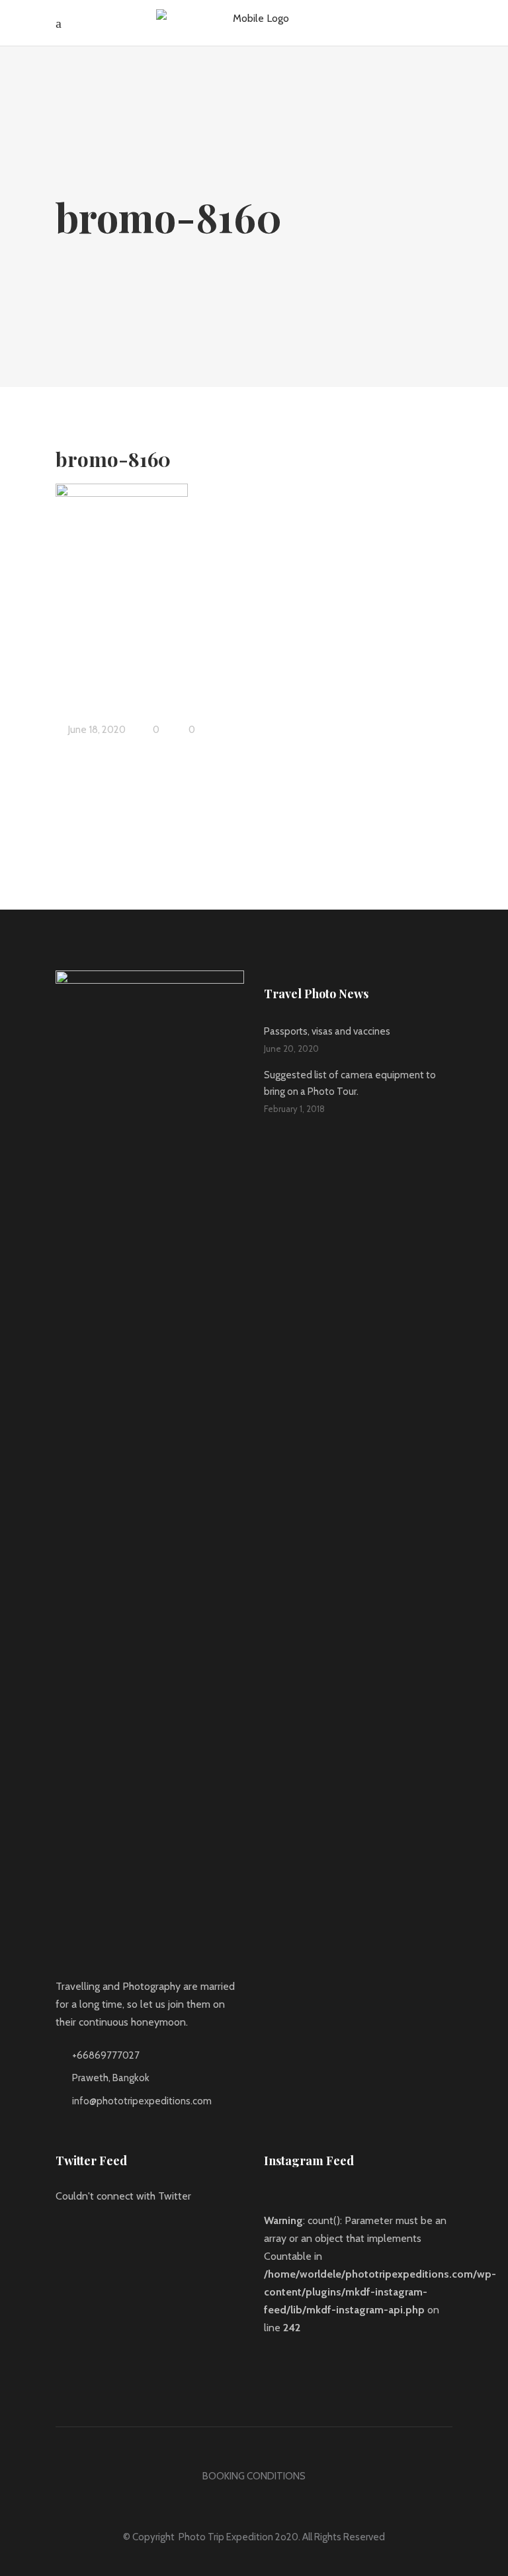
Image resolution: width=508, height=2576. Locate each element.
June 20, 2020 (291, 1049)
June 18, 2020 (96, 730)
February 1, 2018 (294, 1109)
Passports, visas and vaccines (327, 1031)
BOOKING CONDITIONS (254, 2476)
